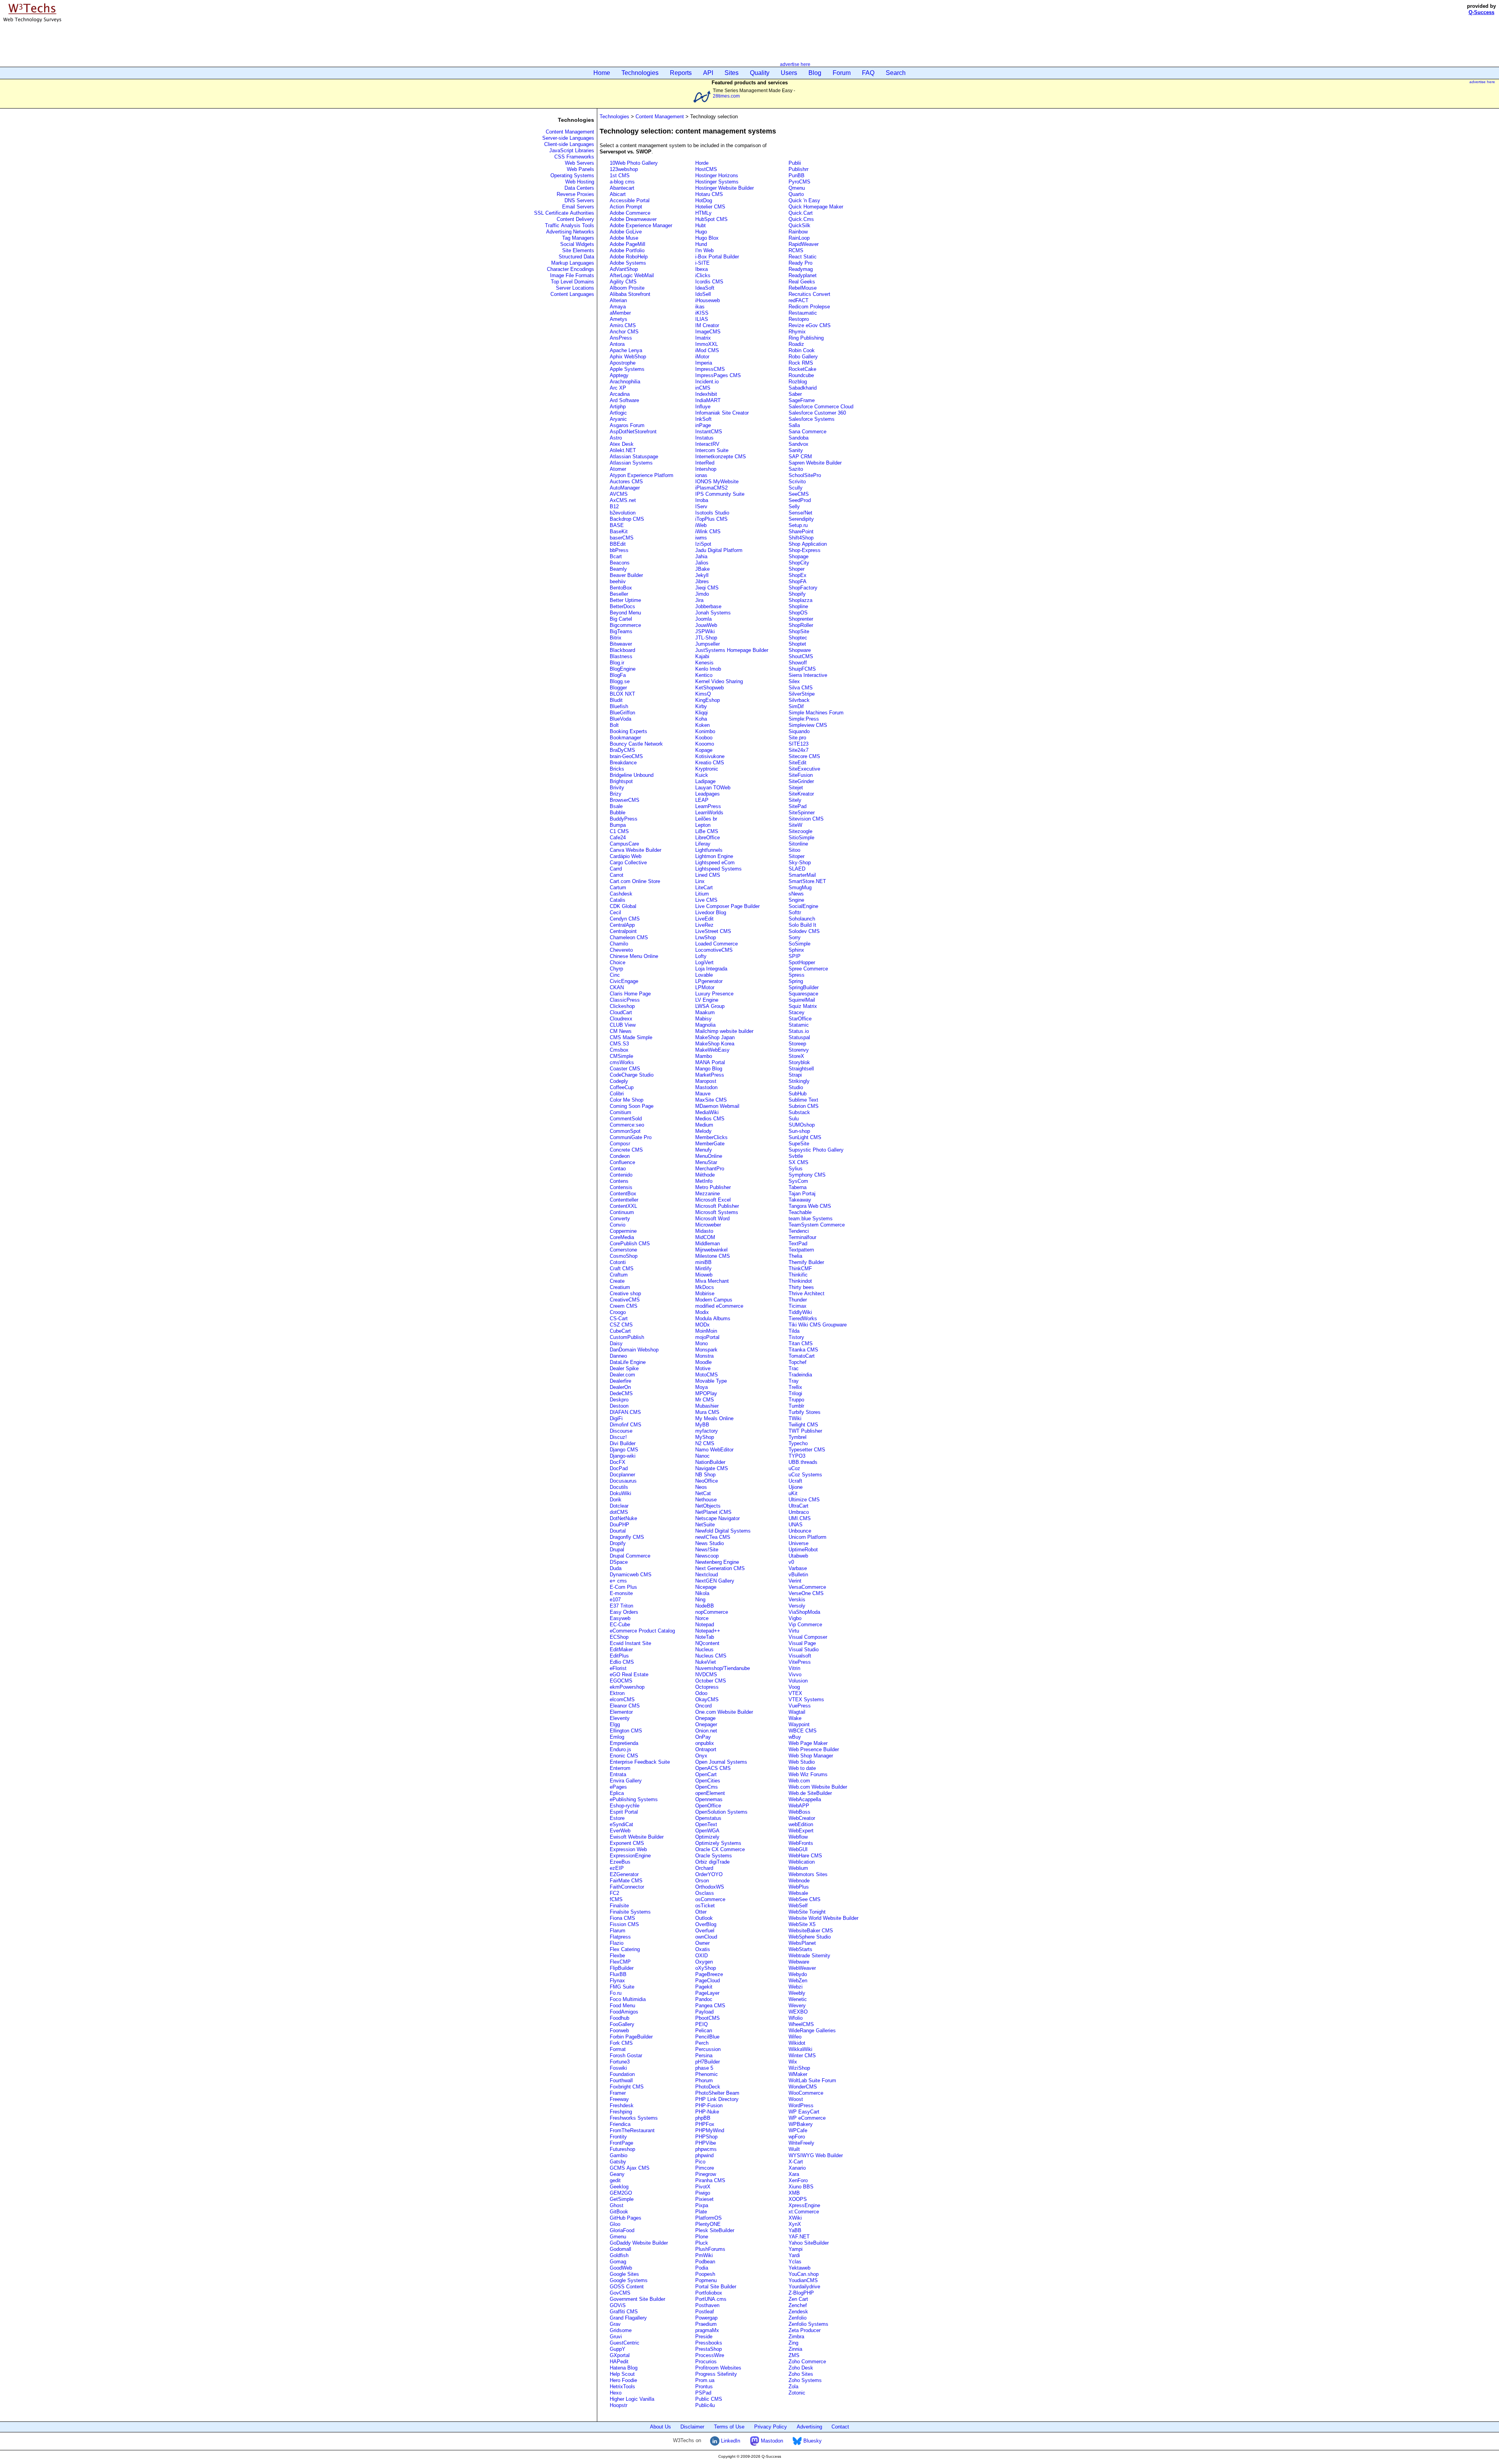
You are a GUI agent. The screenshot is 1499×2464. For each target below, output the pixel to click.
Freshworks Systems (634, 2118)
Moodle (703, 1362)
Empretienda (624, 1743)
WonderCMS (803, 2087)
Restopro (799, 319)
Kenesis (704, 663)
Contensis (621, 1187)
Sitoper (797, 856)
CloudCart (621, 1012)
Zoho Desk (801, 2368)
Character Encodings (571, 269)
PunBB (797, 175)
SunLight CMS (805, 1137)
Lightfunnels (709, 850)
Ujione (796, 1487)
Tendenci (799, 1231)
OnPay (703, 1737)
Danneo (618, 1356)
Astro (616, 438)
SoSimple (799, 944)
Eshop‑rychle (625, 1806)
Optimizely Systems (718, 1843)
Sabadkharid (803, 388)
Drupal (617, 1550)
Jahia (701, 556)
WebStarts (800, 1949)
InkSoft (703, 419)
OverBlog (706, 1924)
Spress (797, 975)
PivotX (703, 2187)
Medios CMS (710, 1119)
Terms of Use (729, 2427)
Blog (815, 73)
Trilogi (795, 1393)
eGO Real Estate (629, 1674)
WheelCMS (801, 2024)
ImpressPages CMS (718, 375)
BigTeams (621, 631)
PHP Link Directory (717, 2099)
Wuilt (794, 2149)
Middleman (708, 1244)
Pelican (704, 2030)
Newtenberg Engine (717, 1562)
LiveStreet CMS (713, 931)
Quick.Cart (801, 213)
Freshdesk (622, 2105)
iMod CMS (707, 350)
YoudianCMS (803, 2280)
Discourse (621, 1431)
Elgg (615, 1724)
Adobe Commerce (630, 213)
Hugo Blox (707, 238)
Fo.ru (616, 1993)
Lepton (703, 825)
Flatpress (620, 1937)
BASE (617, 525)
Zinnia (795, 2349)
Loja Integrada (711, 969)
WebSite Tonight (807, 1912)
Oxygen (704, 1962)
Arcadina (620, 394)
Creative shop (625, 1293)
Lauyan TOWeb (713, 788)
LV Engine (707, 1000)
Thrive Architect (806, 1293)
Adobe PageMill (628, 244)
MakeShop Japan (715, 1037)
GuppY (618, 2349)
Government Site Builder (637, 2299)
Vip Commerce (805, 1625)
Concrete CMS (626, 1150)
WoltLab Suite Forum (812, 2080)
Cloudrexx (621, 1019)
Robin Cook (802, 350)
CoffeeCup (622, 1087)
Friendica (620, 2124)
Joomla (703, 619)
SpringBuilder (804, 987)
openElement (710, 1793)
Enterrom (620, 1768)
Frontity (618, 2137)
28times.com (726, 96)
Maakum (705, 1012)
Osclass (705, 1893)
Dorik (616, 1500)
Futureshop (622, 2149)
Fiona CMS (622, 1918)
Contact (840, 2427)
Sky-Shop (800, 863)
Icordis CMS (709, 282)
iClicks (703, 275)
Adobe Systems (628, 263)
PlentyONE (708, 2224)
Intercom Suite (712, 450)
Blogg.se (620, 681)
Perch (702, 2043)
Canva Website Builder (636, 850)
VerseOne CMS (806, 1593)
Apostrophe (623, 363)
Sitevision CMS (806, 819)
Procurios (706, 2362)
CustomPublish (627, 1337)
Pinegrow (706, 2174)
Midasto (704, 1231)
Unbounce (800, 1531)
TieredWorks (803, 1318)
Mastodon (706, 1087)
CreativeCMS (625, 1300)
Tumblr (796, 1406)
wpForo (797, 2137)
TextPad (798, 1244)
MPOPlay (706, 1393)
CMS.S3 (619, 1044)
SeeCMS (799, 494)
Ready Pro (800, 263)
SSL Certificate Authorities (564, 213)
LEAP (702, 800)
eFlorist (618, 1668)
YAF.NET (799, 2237)
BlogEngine (623, 669)
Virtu (794, 1631)
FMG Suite (622, 1987)
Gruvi (616, 2337)
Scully (796, 488)
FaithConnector (627, 1887)
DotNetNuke (623, 1518)
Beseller (619, 594)
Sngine (796, 900)
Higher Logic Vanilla (632, 2399)
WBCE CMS (803, 1731)
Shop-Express (805, 550)
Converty (620, 1219)
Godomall (620, 2249)
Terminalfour (802, 1237)
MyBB (702, 1425)
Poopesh (705, 2274)
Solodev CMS (804, 931)
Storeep (797, 1044)
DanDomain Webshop (634, 1350)
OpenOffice (708, 1806)
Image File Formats (572, 275)
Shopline (798, 606)
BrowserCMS (625, 800)
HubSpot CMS (711, 219)
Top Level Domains (572, 282)
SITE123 (798, 744)
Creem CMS (624, 1306)
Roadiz (796, 344)
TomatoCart (802, 1356)
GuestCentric (625, 2343)
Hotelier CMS (710, 207)
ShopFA (798, 581)
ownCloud (706, 1937)
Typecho (798, 1443)
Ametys (619, 319)
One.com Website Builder (724, 1712)
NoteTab (705, 1637)
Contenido (621, 1175)
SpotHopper (802, 962)
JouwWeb (706, 625)
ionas (701, 475)
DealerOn (620, 1387)
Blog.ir (617, 663)
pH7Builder (708, 2062)
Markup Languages (573, 263)
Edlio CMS (622, 1662)
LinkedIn (730, 2441)
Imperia (704, 363)
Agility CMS (623, 282)
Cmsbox (619, 1050)
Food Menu (622, 2006)
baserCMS (622, 538)
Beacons (620, 563)
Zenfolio (798, 2318)
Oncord (703, 1706)
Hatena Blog (624, 2368)
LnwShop (706, 937)
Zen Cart (798, 2299)
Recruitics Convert (809, 294)
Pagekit (704, 1987)
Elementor (621, 1712)
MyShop (705, 1437)
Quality (760, 73)
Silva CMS (801, 688)
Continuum (622, 1212)
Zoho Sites (801, 2374)
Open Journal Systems (721, 1762)
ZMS (794, 2355)
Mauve (703, 1094)
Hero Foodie (623, 2380)
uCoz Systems (805, 1475)
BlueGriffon (622, 713)
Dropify (618, 1543)
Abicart (618, 194)
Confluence (622, 1162)
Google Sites (624, 2274)
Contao (618, 1169)
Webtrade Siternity (809, 1956)
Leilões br (706, 819)
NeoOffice (707, 1481)
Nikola (702, 1593)
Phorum (704, 2080)
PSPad (703, 2393)
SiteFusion (801, 775)
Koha (701, 719)
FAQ (868, 73)
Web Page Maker (808, 1743)
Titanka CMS (803, 1350)
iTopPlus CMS (711, 519)
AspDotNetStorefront (633, 432)
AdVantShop (624, 269)
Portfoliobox (709, 2293)
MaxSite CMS (711, 1100)
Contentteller (624, 1200)
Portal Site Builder (716, 2287)
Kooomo (705, 744)
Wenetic (798, 1999)
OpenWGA (707, 1831)
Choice (618, 962)
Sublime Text (803, 1100)
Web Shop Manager (811, 1756)
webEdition (801, 1824)
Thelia (795, 1256)
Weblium (798, 1868)
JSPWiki (705, 631)
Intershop (706, 469)
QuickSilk (799, 225)
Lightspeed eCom (715, 863)
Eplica (617, 1793)
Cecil (615, 912)
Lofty (701, 956)
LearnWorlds (709, 813)
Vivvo (795, 1674)
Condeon (620, 1156)
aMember (620, 313)
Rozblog (798, 382)
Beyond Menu (625, 613)
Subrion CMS (804, 1106)
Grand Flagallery (628, 2318)
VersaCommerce (807, 1587)
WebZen (798, 1981)
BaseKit (619, 531)
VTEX (795, 1693)
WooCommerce (806, 2093)
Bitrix (616, 638)
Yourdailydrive (804, 2287)
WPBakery (801, 2124)
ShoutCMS (801, 656)
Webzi (796, 1987)
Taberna (798, 1187)
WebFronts (801, 1843)
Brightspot (621, 781)
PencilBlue (707, 2037)
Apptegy (619, 375)
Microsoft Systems (717, 1212)
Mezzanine (708, 1194)
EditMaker (621, 1649)
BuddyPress (624, 819)
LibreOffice (708, 838)
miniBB (703, 1262)
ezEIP (617, 1868)
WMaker (798, 2074)
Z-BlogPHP (801, 2293)
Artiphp (618, 407)
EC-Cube (620, 1625)
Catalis (618, 900)
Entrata (618, 1774)
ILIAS (702, 319)
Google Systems (629, 2280)
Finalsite (619, 1906)
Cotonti (618, 1262)
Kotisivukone (710, 756)
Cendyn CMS (625, 919)
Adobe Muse (624, 238)
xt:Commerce (804, 2212)
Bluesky (812, 2441)
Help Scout (622, 2374)
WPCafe (798, 2130)
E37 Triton (621, 1606)
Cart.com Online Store (635, 881)
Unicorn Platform (807, 1537)
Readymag (801, 269)
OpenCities (708, 1781)
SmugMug (800, 888)
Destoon (619, 1406)
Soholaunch (802, 919)
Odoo (701, 1693)
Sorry (795, 937)
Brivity (617, 788)
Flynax (617, 1981)
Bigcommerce (625, 625)
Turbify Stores (805, 1412)
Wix (793, 2062)
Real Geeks (802, 282)
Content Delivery (575, 219)
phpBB (703, 2118)
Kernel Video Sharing (719, 681)
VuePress (800, 1706)
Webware (799, 1962)
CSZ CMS (621, 1325)
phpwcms (706, 2149)
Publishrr (798, 169)
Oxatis (703, 1949)
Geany (617, 2174)
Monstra (704, 1356)
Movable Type (711, 1381)
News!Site (707, 1550)
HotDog (704, 200)
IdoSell (703, 294)
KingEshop (708, 700)
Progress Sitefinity (716, 2374)
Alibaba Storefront (630, 294)
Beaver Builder (626, 575)
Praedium (706, 2324)
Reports (681, 73)
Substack (799, 1112)
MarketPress (710, 1075)
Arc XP (618, 388)
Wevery (797, 2006)
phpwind (704, 2155)
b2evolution (623, 513)
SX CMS (798, 1162)
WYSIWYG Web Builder (816, 2155)
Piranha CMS (710, 2180)
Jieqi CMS (707, 588)
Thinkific (798, 1275)
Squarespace (803, 994)
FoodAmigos (624, 2012)
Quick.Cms (801, 219)
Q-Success (1481, 12)
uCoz (794, 1468)
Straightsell (801, 1069)
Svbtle (796, 1156)
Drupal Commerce (630, 1556)
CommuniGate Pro (631, 1137)
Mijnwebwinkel (711, 1250)
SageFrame (802, 400)
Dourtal (618, 1531)
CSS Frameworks (574, 157)
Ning (700, 1600)
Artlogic (618, 413)
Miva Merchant (712, 1281)
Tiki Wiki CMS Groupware (818, 1325)
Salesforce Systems (812, 419)
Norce (702, 1618)
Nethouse (706, 1500)
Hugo (701, 232)
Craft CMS (622, 1268)
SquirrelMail (802, 1000)
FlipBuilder (622, 1968)
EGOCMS (621, 1681)
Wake (795, 1718)
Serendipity (801, 519)
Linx (700, 881)
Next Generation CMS (720, 1568)
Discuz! (618, 1437)
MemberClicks (711, 1137)
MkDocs (705, 1287)
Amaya (618, 307)
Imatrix (703, 338)
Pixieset (704, 2199)
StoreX (796, 1056)
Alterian (618, 300)
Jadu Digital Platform (719, 550)
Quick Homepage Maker (816, 207)
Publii (795, 163)
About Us (660, 2427)
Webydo (798, 1974)
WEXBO (798, 2012)
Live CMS (706, 900)
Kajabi (702, 656)
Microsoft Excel (713, 1200)
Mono (701, 1343)
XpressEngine (804, 2205)
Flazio (617, 1943)
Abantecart (622, 188)
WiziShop (799, 2068)
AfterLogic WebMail (632, 275)
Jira (699, 600)
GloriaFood (622, 2230)
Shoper (797, 569)
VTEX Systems (806, 1699)
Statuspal (799, 1037)
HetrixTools (622, 2387)
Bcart (616, 556)
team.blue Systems (811, 1219)
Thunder (798, 1300)
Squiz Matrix (803, 1006)
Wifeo (795, 2037)
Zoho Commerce (807, 2362)
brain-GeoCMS (626, 756)
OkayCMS (707, 1699)
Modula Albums (713, 1318)
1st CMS (620, 175)
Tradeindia (800, 1375)
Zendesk (798, 2312)
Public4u (705, 2405)
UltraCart (798, 1506)
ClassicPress (625, 1000)
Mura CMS (707, 1412)
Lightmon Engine (714, 856)
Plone (702, 2237)
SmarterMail (802, 875)
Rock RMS (801, 363)
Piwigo (703, 2193)
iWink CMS (708, 531)
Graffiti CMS (624, 2312)
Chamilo (619, 944)
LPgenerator (709, 981)
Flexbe (617, 1956)
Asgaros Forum (627, 425)
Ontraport (706, 1749)
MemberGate (710, 1144)
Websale (798, 1893)
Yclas (795, 2262)
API (708, 73)
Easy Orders (624, 1612)
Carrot (617, 875)
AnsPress (621, 338)
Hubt (701, 225)
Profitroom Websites (718, 2368)
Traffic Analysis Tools (570, 225)
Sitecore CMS (804, 756)
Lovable (704, 975)
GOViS (618, 2305)
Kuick (702, 775)
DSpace (619, 1562)
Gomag (618, 2262)
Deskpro (619, 1400)
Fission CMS (624, 1924)
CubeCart (620, 1331)
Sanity (796, 450)
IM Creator (707, 325)
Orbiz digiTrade (712, 1862)
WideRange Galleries (812, 2030)
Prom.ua (705, 2380)
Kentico (704, 675)
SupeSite (799, 1144)
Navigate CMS (712, 1468)
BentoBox (621, 588)
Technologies (640, 73)
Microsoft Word (712, 1219)
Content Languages (572, 294)
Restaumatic (803, 313)
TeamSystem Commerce (817, 1225)
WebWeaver (802, 1968)
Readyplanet (803, 275)
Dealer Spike (624, 1368)
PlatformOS (709, 2218)
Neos (701, 1487)
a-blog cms (622, 182)
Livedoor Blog (711, 912)
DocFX (618, 1462)
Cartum (618, 888)
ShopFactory (803, 588)
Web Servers (579, 163)
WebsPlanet (802, 1943)
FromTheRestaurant (632, 2130)
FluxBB (618, 1974)
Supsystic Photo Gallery (816, 1150)
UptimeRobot (803, 1550)
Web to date (802, 1768)
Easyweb (620, 1618)
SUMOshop (802, 1125)
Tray (794, 1381)
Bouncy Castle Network (636, 744)
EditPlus (619, 1656)
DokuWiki (620, 1493)
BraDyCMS (622, 750)
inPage (703, 425)
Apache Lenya (626, 350)
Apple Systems (627, 369)
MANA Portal (710, 1062)
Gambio (619, 2155)
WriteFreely (801, 2143)
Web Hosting (580, 182)
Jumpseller (708, 644)
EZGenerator (624, 1874)
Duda (616, 1568)
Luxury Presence (714, 994)
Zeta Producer (805, 2330)
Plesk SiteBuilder (715, 2230)
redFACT (798, 300)
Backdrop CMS (627, 519)
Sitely (795, 800)
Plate (701, 2212)
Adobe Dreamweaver (633, 219)
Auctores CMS (626, 482)
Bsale (616, 806)
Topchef (798, 1362)
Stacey (797, 1012)
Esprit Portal (624, 1812)
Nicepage (706, 1587)
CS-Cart (619, 1318)
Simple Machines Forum (816, 713)
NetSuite (705, 1525)
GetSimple (622, 2199)
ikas (700, 307)
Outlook (704, 1918)
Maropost (706, 1081)
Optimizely (707, 1837)
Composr (620, 1144)
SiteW (795, 825)
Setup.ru (798, 525)
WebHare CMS (805, 1856)
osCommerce (710, 1899)
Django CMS (624, 1450)
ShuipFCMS (802, 669)
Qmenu (797, 188)
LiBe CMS (707, 831)
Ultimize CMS (804, 1500)
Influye (703, 407)
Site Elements (578, 250)
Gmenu (618, 2237)
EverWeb (620, 1831)
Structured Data (576, 257)
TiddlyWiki (800, 1312)
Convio (618, 1225)
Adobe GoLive (626, 232)
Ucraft (795, 1481)
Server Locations (575, 288)
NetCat (703, 1493)
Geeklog (619, 2187)
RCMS (796, 250)
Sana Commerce (807, 432)
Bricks (617, 769)
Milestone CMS (713, 1256)
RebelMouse (803, 288)
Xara (794, 2174)
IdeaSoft (705, 288)
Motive (703, 1368)
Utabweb (798, 1556)
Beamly (618, 569)
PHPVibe (706, 2143)
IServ (701, 507)
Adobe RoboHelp (629, 257)
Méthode (705, 1175)
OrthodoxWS (710, 1887)
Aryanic (618, 419)
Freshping (621, 2112)
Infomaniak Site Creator (722, 413)
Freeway (619, 2099)
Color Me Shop (627, 1100)
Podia (702, 2268)
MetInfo (704, 1181)
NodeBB (705, 1606)
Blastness (621, 656)
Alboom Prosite (627, 288)
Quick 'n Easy (804, 200)
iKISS (702, 313)
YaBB (795, 2230)
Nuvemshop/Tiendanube (723, 1668)
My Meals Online (714, 1418)
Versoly (797, 1606)
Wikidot (797, 2043)
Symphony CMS (807, 1175)
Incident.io (707, 382)
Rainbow (798, 232)
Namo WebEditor (714, 1450)
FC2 (614, 1893)
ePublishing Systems (634, 1799)
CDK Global (623, 906)
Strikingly (799, 1081)
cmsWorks (622, 1062)
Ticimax (798, 1306)
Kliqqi (701, 713)
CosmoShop (624, 1256)
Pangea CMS (710, 2006)
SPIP (795, 956)
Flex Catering (625, 1949)
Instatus (704, 438)
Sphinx (796, 950)
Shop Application (808, 544)
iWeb (701, 525)
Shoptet (797, 644)
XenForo (798, 2180)
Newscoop (707, 1556)
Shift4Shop (801, 538)
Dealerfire (620, 1381)
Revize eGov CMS (810, 325)
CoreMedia (622, 1237)
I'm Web (704, 250)
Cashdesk (621, 894)
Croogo (618, 1312)
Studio (796, 1087)
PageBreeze (709, 1974)
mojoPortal (707, 1337)
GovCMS (620, 2293)
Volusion (798, 1681)
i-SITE (702, 263)
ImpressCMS (710, 369)
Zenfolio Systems (808, 2324)
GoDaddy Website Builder (639, 2243)
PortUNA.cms (711, 2299)
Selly (794, 507)
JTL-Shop (706, 638)
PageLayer (707, 1993)
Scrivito (797, 482)
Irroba (702, 500)
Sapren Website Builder (815, 463)
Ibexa (701, 269)
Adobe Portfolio (627, 250)
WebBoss (799, 1812)
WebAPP (799, 1806)
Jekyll (702, 575)
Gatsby (618, 2162)
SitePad (798, 806)
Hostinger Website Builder (725, 188)
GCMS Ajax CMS (630, 2168)
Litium (702, 894)
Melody (703, 1131)
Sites (732, 73)
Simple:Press (804, 719)
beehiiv (618, 581)
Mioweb (704, 1275)
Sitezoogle (800, 831)
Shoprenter (801, 619)
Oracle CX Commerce (720, 1849)
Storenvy (799, 1050)
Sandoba (798, 438)
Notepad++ (708, 1631)
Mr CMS (705, 1400)
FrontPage (621, 2143)
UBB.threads (803, 1462)
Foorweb (619, 2030)
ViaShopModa (804, 1612)
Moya (701, 1387)
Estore (617, 1818)
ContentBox (623, 1194)
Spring (796, 981)
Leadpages (708, 794)
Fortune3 (620, 2062)
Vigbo (795, 1618)
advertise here (795, 64)
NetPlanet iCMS (713, 1512)
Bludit (616, 700)
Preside (704, 2337)
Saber (795, 394)
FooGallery (622, 2024)
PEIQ (701, 2024)
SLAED (797, 869)
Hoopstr (619, 2405)
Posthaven (707, 2305)
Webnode (799, 1881)
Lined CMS (708, 875)
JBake (702, 569)
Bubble (618, 813)
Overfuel (705, 1931)
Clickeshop (622, 1006)
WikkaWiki (800, 2049)
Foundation (622, 2074)
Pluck (702, 2243)
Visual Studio (804, 1649)
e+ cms (618, 1581)
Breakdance (623, 763)
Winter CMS (802, 2055)
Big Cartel (621, 619)
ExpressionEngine (630, 1856)
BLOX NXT (622, 694)
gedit (615, 2180)
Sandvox (798, 444)
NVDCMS (706, 1674)
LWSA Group (710, 1006)
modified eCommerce (719, 1306)
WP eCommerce (807, 2118)
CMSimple (621, 1056)
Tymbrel (798, 1437)
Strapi (795, 1075)
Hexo (616, 2393)
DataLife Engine (628, 1362)
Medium (704, 1125)
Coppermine (623, 1231)
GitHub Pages (626, 2218)
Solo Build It (802, 925)
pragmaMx (707, 2330)
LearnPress (708, 806)
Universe (798, 1543)
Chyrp (616, 969)
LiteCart (704, 888)
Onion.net (706, 1731)
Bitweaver (621, 644)
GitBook (619, 2212)
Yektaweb (799, 2268)
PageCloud (708, 1981)
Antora (617, 344)
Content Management (570, 132)
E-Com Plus (623, 1587)
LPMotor (705, 987)
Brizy (616, 794)
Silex (794, 681)
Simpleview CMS (808, 725)
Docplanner (622, 1475)
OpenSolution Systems (721, 1812)
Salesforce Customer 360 (817, 413)
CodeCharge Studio (632, 1075)
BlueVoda (620, 719)
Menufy (704, 1150)
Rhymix (797, 332)
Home (602, 73)
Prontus (704, 2387)
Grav (615, 2324)
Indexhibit (706, 394)
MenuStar (706, 1162)
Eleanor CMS (625, 1706)
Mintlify (703, 1268)
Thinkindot (800, 1281)
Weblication (802, 1862)
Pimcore (705, 2168)
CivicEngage (624, 981)
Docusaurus (623, 1481)
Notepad (705, 1625)
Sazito (796, 469)
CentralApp (622, 925)
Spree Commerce (808, 969)
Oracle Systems (714, 1856)
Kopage (704, 750)
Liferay (703, 844)
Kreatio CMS (710, 763)
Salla (794, 425)
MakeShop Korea (715, 1044)
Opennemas (709, 1799)
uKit (793, 1493)
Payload (704, 2012)
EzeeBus (620, 1862)
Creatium (620, 1287)
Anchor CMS (624, 332)
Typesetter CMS (807, 1450)
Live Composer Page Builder (727, 906)
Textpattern (801, 1250)
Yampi (796, 2249)
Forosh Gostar (626, 2055)
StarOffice (800, 1019)
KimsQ (703, 694)
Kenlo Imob (708, 669)
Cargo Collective (628, 863)
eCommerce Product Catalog (642, 1631)
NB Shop (705, 1475)
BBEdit (618, 544)
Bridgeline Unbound (632, 775)
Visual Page (802, 1643)
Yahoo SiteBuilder (809, 2243)
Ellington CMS (626, 1731)
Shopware (800, 650)
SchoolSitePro (805, 475)
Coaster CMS (625, 1069)
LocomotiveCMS (714, 950)
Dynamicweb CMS (631, 1575)
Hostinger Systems (717, 182)
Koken (702, 725)
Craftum (619, 1275)
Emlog (617, 1737)
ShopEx (798, 575)
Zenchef (798, 2305)
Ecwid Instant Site (630, 1643)
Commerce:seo (627, 1125)
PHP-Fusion (709, 2105)
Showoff (798, 663)
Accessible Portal (630, 200)
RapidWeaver (804, 244)
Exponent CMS (627, 1843)
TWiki (795, 1418)
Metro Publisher (713, 1187)
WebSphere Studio (810, 1937)
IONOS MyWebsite (717, 482)
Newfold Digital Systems (723, 1531)
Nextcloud (707, 1575)
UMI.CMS (800, 1518)
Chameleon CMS (629, 937)
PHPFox (705, 2124)
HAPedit (619, 2362)
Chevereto (621, 950)
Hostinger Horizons (717, 175)
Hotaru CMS (709, 194)
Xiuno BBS (801, 2187)
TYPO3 (797, 1456)
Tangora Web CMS (810, 1206)
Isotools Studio (712, 513)
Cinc (615, 975)
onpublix (705, 1743)
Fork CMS (621, 2043)
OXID (701, 1956)
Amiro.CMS (623, 325)
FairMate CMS (626, 1881)
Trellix (795, 1387)
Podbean (705, 2262)
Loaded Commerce (717, 944)
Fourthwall (621, 2080)
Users (789, 73)
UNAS (796, 1525)
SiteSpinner (802, 813)
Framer (618, 2093)
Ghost (617, 2205)
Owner (702, 1943)
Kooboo (704, 738)
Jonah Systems (713, 613)
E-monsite (621, 1593)
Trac (794, 1368)
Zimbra (796, 2337)
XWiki (795, 2218)
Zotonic (797, 2393)
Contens (619, 1181)
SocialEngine (803, 906)
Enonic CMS (624, 1756)
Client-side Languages (569, 144)
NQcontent (707, 1643)
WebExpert (801, 1831)
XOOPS (798, 2199)
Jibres (702, 581)
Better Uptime (625, 600)
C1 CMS (619, 831)
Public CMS (709, 2399)
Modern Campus (714, 1300)
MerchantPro (710, 1169)
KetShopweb (709, 688)
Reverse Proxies (575, 194)
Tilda (794, 1331)
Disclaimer (692, 2427)
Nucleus (704, 1649)
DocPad (619, 1468)
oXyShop (706, 1968)
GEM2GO (621, 2193)
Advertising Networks (570, 232)
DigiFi (616, 1418)
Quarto (796, 194)
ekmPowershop (627, 1687)
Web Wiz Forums (808, 1774)
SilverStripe (802, 694)
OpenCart (706, 1774)
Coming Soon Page (632, 1106)
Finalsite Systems (630, 1912)
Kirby (701, 706)
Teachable (800, 1212)
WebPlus (799, 1887)
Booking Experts (628, 731)
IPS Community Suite (720, 494)
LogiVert (704, 962)
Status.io (799, 1031)
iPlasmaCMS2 (711, 488)
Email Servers (578, 207)
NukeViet (706, 1662)
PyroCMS (799, 182)
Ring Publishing (806, 338)
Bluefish (619, 706)
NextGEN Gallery (715, 1581)
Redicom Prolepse (809, 307)
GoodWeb (621, 2268)
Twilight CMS (803, 1425)
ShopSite (799, 631)
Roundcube (801, 375)
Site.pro (797, 738)
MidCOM (705, 1237)
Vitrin (794, 1668)
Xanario (797, 2168)
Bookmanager (625, 738)
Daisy (616, 1343)
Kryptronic (707, 769)
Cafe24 (618, 838)
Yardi (794, 2255)
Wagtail (797, 1712)
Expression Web (628, 1849)
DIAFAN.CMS (625, 1412)
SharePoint (801, 531)
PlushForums (710, 2249)
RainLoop (799, 238)
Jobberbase (708, 606)
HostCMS (706, 169)
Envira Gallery (626, 1781)
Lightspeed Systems (718, 869)
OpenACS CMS (713, 1768)
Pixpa (702, 2205)
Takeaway (800, 1200)
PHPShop (706, 2137)
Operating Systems (572, 175)
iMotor (702, 357)
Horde (702, 163)
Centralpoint (623, 931)
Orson (702, 1881)
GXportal (620, 2355)
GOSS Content (627, 2287)
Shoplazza (800, 600)
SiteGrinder (801, 781)
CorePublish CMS (630, 1244)
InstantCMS (709, 432)
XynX (795, 2224)
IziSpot (703, 544)
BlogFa (618, 675)
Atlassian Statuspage (634, 457)
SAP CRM (800, 457)
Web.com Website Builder (818, 1787)
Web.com (799, 1781)
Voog (794, 1687)
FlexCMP (620, 1962)
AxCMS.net (623, 500)
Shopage (798, 556)
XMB (794, 2193)
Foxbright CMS (627, 2087)
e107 (615, 1600)
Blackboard (622, 650)
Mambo (704, 1056)
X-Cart (796, 2162)
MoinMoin (706, 1331)
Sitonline (798, 844)
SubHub (798, 1094)
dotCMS (619, 1512)
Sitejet (796, 788)
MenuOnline (709, 1156)
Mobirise (705, 1293)
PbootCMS (708, 2018)
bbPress (619, 550)
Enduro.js (620, 1749)
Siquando (799, 731)
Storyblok (799, 1062)
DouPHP (620, 1525)
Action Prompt (626, 207)
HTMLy (703, 213)
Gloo (615, 2224)
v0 (791, 1562)
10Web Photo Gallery (634, 163)
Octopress (707, 1687)
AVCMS (619, 494)
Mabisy (703, 1019)
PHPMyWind (710, 2130)
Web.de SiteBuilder (810, 1793)
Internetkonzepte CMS (721, 457)
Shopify (797, 594)
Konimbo (705, 731)
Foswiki (618, 2068)
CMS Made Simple (631, 1037)
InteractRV (707, 444)
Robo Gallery (803, 357)
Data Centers (579, 188)
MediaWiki (707, 1112)
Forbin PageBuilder (631, 2037)
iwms (701, 538)
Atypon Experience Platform (642, 475)
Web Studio (802, 1762)
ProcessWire (710, 2355)
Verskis (797, 1600)
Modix (702, 1312)
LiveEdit (704, 919)
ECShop (619, 1637)
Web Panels (580, 169)
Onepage (705, 1718)
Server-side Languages (568, 138)
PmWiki (704, 2255)
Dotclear (619, 1506)
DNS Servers (579, 200)
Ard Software (624, 400)
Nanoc (702, 1456)
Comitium (620, 1112)
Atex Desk (622, 444)
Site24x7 (798, 750)
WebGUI (798, 1849)
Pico (700, 2162)
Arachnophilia (625, 382)
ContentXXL (623, 1206)
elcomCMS (622, 1699)
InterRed (705, 463)
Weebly (797, 1993)
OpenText (706, 1824)
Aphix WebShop (628, 357)
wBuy (795, 1737)
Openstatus (708, 1818)
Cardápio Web (626, 856)
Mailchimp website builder (724, 1031)
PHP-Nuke (707, 2112)
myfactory (707, 1431)
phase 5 (704, 2068)
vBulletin (798, 1575)
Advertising (809, 2427)
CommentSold (626, 1119)
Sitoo (794, 850)
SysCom (798, 1181)
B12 (614, 507)
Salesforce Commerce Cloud (821, 407)
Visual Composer (808, 1637)
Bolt (614, 725)
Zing (793, 2343)
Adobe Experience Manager (641, 225)
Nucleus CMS (711, 1656)
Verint (795, 1581)
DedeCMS (621, 1393)
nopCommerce (712, 1612)
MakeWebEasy (712, 1050)
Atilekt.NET (623, 450)
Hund (701, 244)
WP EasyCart (804, 2112)
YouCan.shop (804, 2274)
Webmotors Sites (808, 1874)
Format (618, 2049)
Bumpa (618, 825)
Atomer (618, 469)
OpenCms (707, 1787)
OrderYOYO (709, 1874)
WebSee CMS (805, 1899)
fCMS (616, 1899)
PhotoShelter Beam (717, 2093)
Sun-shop (799, 1131)
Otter (701, 1912)
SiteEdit (798, 763)
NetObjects (708, 1506)
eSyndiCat (621, 1824)
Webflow (798, 1837)
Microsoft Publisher (717, 1206)
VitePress (800, 1662)
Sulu (794, 1119)
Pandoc (704, 1999)
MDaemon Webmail (717, 1106)
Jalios (702, 563)
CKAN (617, 987)
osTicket (705, 1906)
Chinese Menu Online (634, 956)
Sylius (796, 1169)
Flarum (618, 1931)
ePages (618, 1787)
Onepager (706, 1724)
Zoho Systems (805, 2380)
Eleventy (620, 1718)
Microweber (708, 1225)
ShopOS (798, 613)
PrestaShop (709, 2349)
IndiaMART (708, 400)
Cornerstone (623, 1250)
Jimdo (702, 594)
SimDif (796, 706)
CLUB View (623, 1025)
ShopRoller (801, 625)
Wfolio (796, 2018)
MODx (702, 1325)
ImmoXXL (707, 344)
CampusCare (624, 844)
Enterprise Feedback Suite (640, 1762)
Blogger (618, 688)
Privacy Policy (771, 2427)
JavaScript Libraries (572, 150)
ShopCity (799, 563)
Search (896, 73)
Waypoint (799, 1724)
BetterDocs (622, 606)
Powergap (706, 2318)
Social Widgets (577, 244)
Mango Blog (709, 1069)
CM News (621, 1031)
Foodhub (620, 2018)
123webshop (624, 169)
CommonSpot (625, 1131)
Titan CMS (801, 1343)
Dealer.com (622, 1375)
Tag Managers (578, 238)
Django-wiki (623, 1456)
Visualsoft (800, 1656)
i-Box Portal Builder (717, 257)
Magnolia (705, 1025)
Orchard (704, 1868)
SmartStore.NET (807, 881)
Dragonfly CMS (627, 1537)
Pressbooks (709, 2343)
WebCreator (802, 1818)
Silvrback (799, 700)
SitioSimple (801, 838)
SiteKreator (801, 794)
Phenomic (707, 2074)
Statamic (799, 1025)
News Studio (709, 1543)
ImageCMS (708, 332)
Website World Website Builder (823, 1918)
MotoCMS (707, 1375)
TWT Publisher (805, 1431)
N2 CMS (705, 1443)
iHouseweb (708, 300)
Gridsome (621, 2330)
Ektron (617, 1693)
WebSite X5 (802, 1924)
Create (617, 1281)
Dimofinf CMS (626, 1425)
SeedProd (800, 500)
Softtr (795, 912)
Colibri (617, 1094)
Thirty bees (801, 1287)
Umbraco (799, 1512)
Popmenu (706, 2280)
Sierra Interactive (808, 675)
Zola (793, 2387)
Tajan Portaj (802, 1194)
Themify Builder (806, 1262)
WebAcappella (805, 1799)
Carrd (616, 869)
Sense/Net (800, 513)
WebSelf (798, 1906)
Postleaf (705, 2312)
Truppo (796, 1400)
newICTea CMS (713, 1537)
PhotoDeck (708, 2087)
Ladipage (705, 781)
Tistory (796, 1337)
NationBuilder (710, 1462)
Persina (704, 2055)
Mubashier (707, 1406)
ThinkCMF (800, 1268)
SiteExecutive (804, 769)
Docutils (619, 1487)
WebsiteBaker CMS (811, 1931)
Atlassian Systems (631, 463)
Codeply (619, 1081)
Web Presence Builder (814, 1749)
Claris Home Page (630, 994)
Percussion (708, 2049)
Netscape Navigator (717, 1518)
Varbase (798, 1568)
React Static (803, 257)
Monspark (706, 1350)
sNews (796, 894)
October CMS (711, 1681)
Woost (796, 2099)
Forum (842, 73)
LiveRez (704, 925)
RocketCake (802, 369)
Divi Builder (623, 1443)
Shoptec (798, 638)
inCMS (703, 388)
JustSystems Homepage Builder (732, 650)
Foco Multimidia (628, 1999)
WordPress (801, 2105)
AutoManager (625, 488)
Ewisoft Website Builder (637, 1837)
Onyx (701, 1756)
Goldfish (619, 2255)
